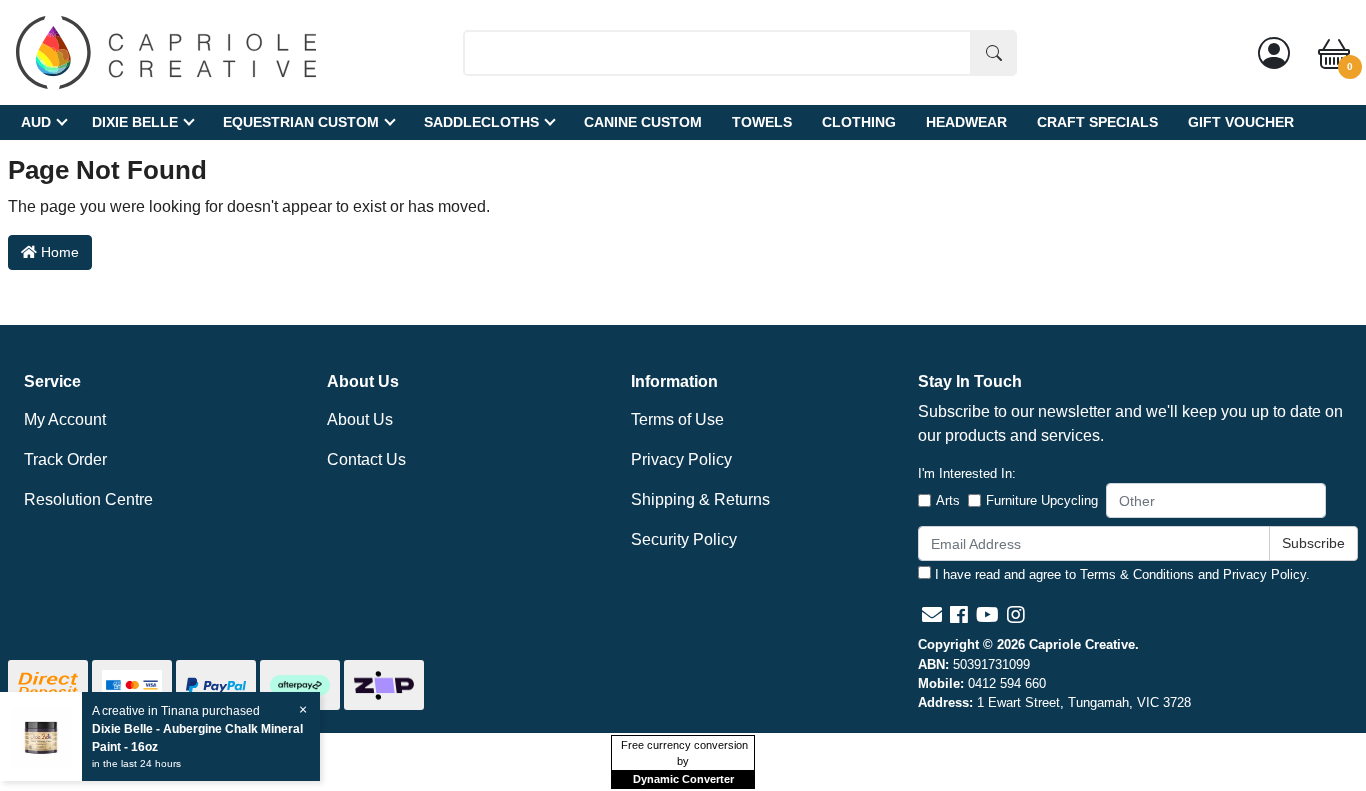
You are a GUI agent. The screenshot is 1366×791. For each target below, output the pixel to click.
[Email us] (932, 615)
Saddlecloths (481, 122)
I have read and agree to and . (1120, 574)
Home (58, 252)
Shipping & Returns (700, 499)
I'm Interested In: (967, 473)
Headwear (966, 122)
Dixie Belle (135, 122)
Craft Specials (1097, 122)
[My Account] (1274, 53)
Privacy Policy (681, 459)
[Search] (994, 53)
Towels (762, 122)
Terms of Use (677, 419)
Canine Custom (643, 122)
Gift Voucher (1241, 122)
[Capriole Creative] (166, 51)
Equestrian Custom (301, 122)
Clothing (859, 122)
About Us (360, 419)
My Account (65, 419)
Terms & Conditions (1137, 574)
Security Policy (684, 539)
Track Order (65, 459)
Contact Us (366, 459)
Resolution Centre (88, 499)
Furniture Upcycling (1042, 500)
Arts (948, 500)
